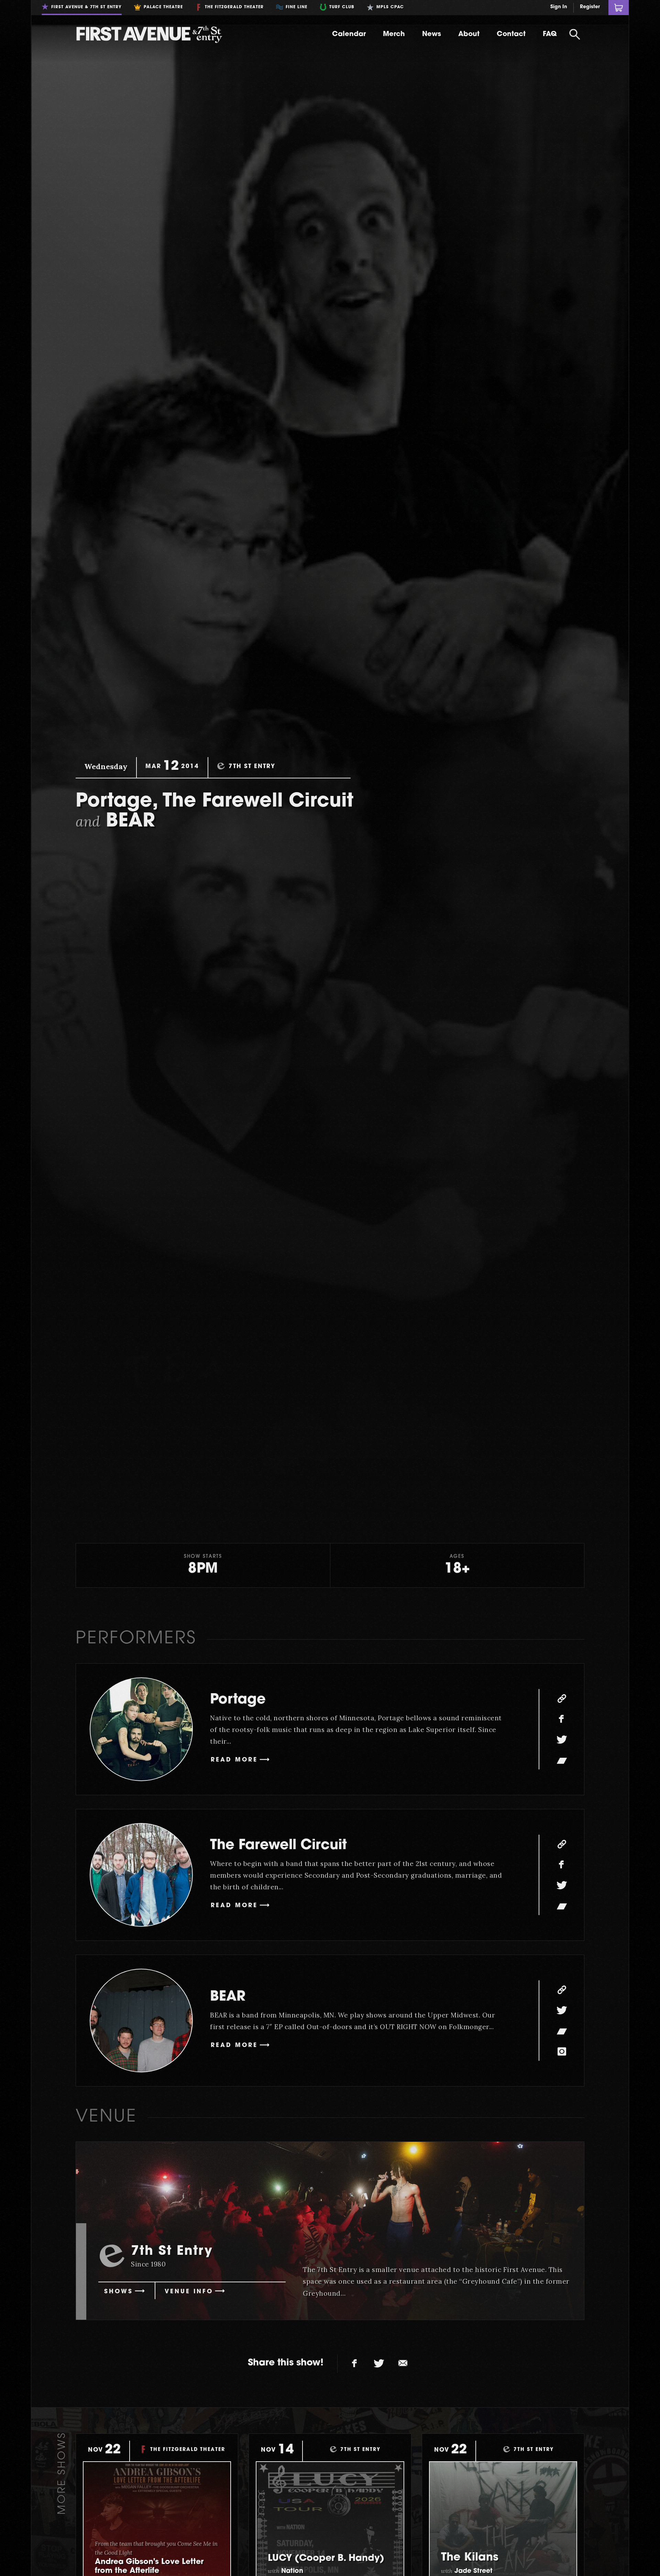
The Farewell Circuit (278, 1846)
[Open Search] (575, 34)
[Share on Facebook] (355, 2364)
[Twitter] (562, 1740)
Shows (119, 2292)
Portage (238, 1700)
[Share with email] (403, 2364)
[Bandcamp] (562, 1760)
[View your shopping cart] (619, 8)
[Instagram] (562, 2051)
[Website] (562, 1698)
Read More (234, 1760)
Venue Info (189, 2292)
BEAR (228, 1997)
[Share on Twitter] (379, 2364)
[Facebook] (562, 1719)
